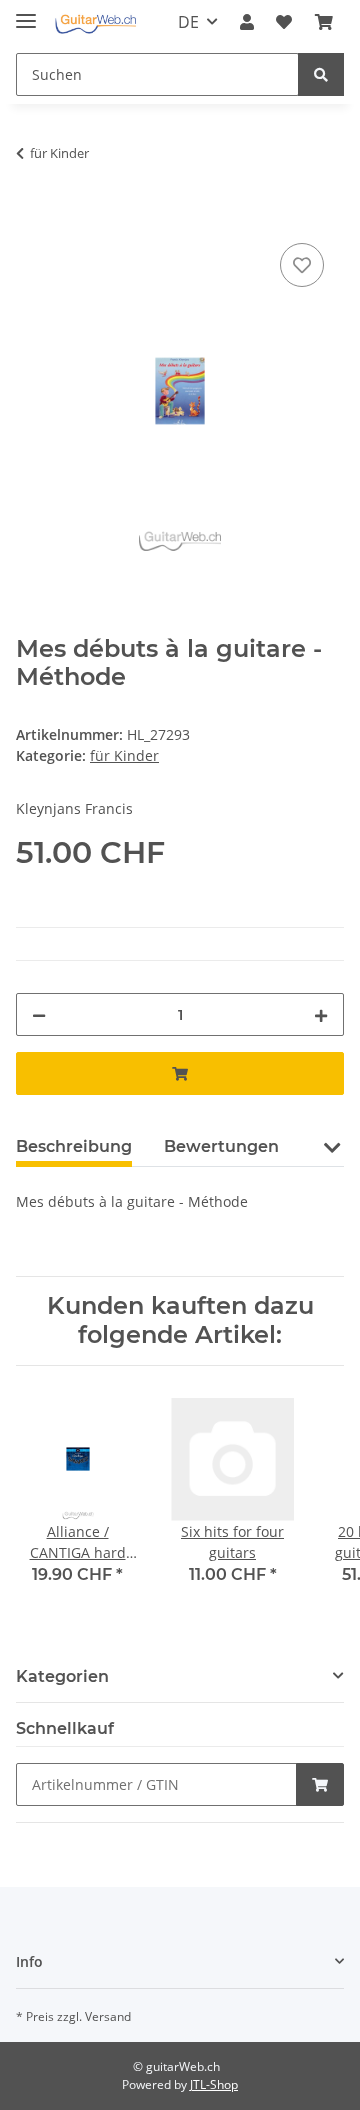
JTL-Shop (214, 2084)
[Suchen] (321, 74)
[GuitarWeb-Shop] (95, 22)
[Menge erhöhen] (321, 1014)
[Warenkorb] (324, 22)
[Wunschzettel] (284, 22)
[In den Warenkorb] (32, 216)
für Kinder (124, 755)
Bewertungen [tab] (221, 1146)
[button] (247, 22)
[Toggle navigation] (26, 12)
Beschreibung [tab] (74, 1146)
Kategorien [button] (62, 1676)
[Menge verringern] (39, 1014)
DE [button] (188, 22)
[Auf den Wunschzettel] (302, 265)
